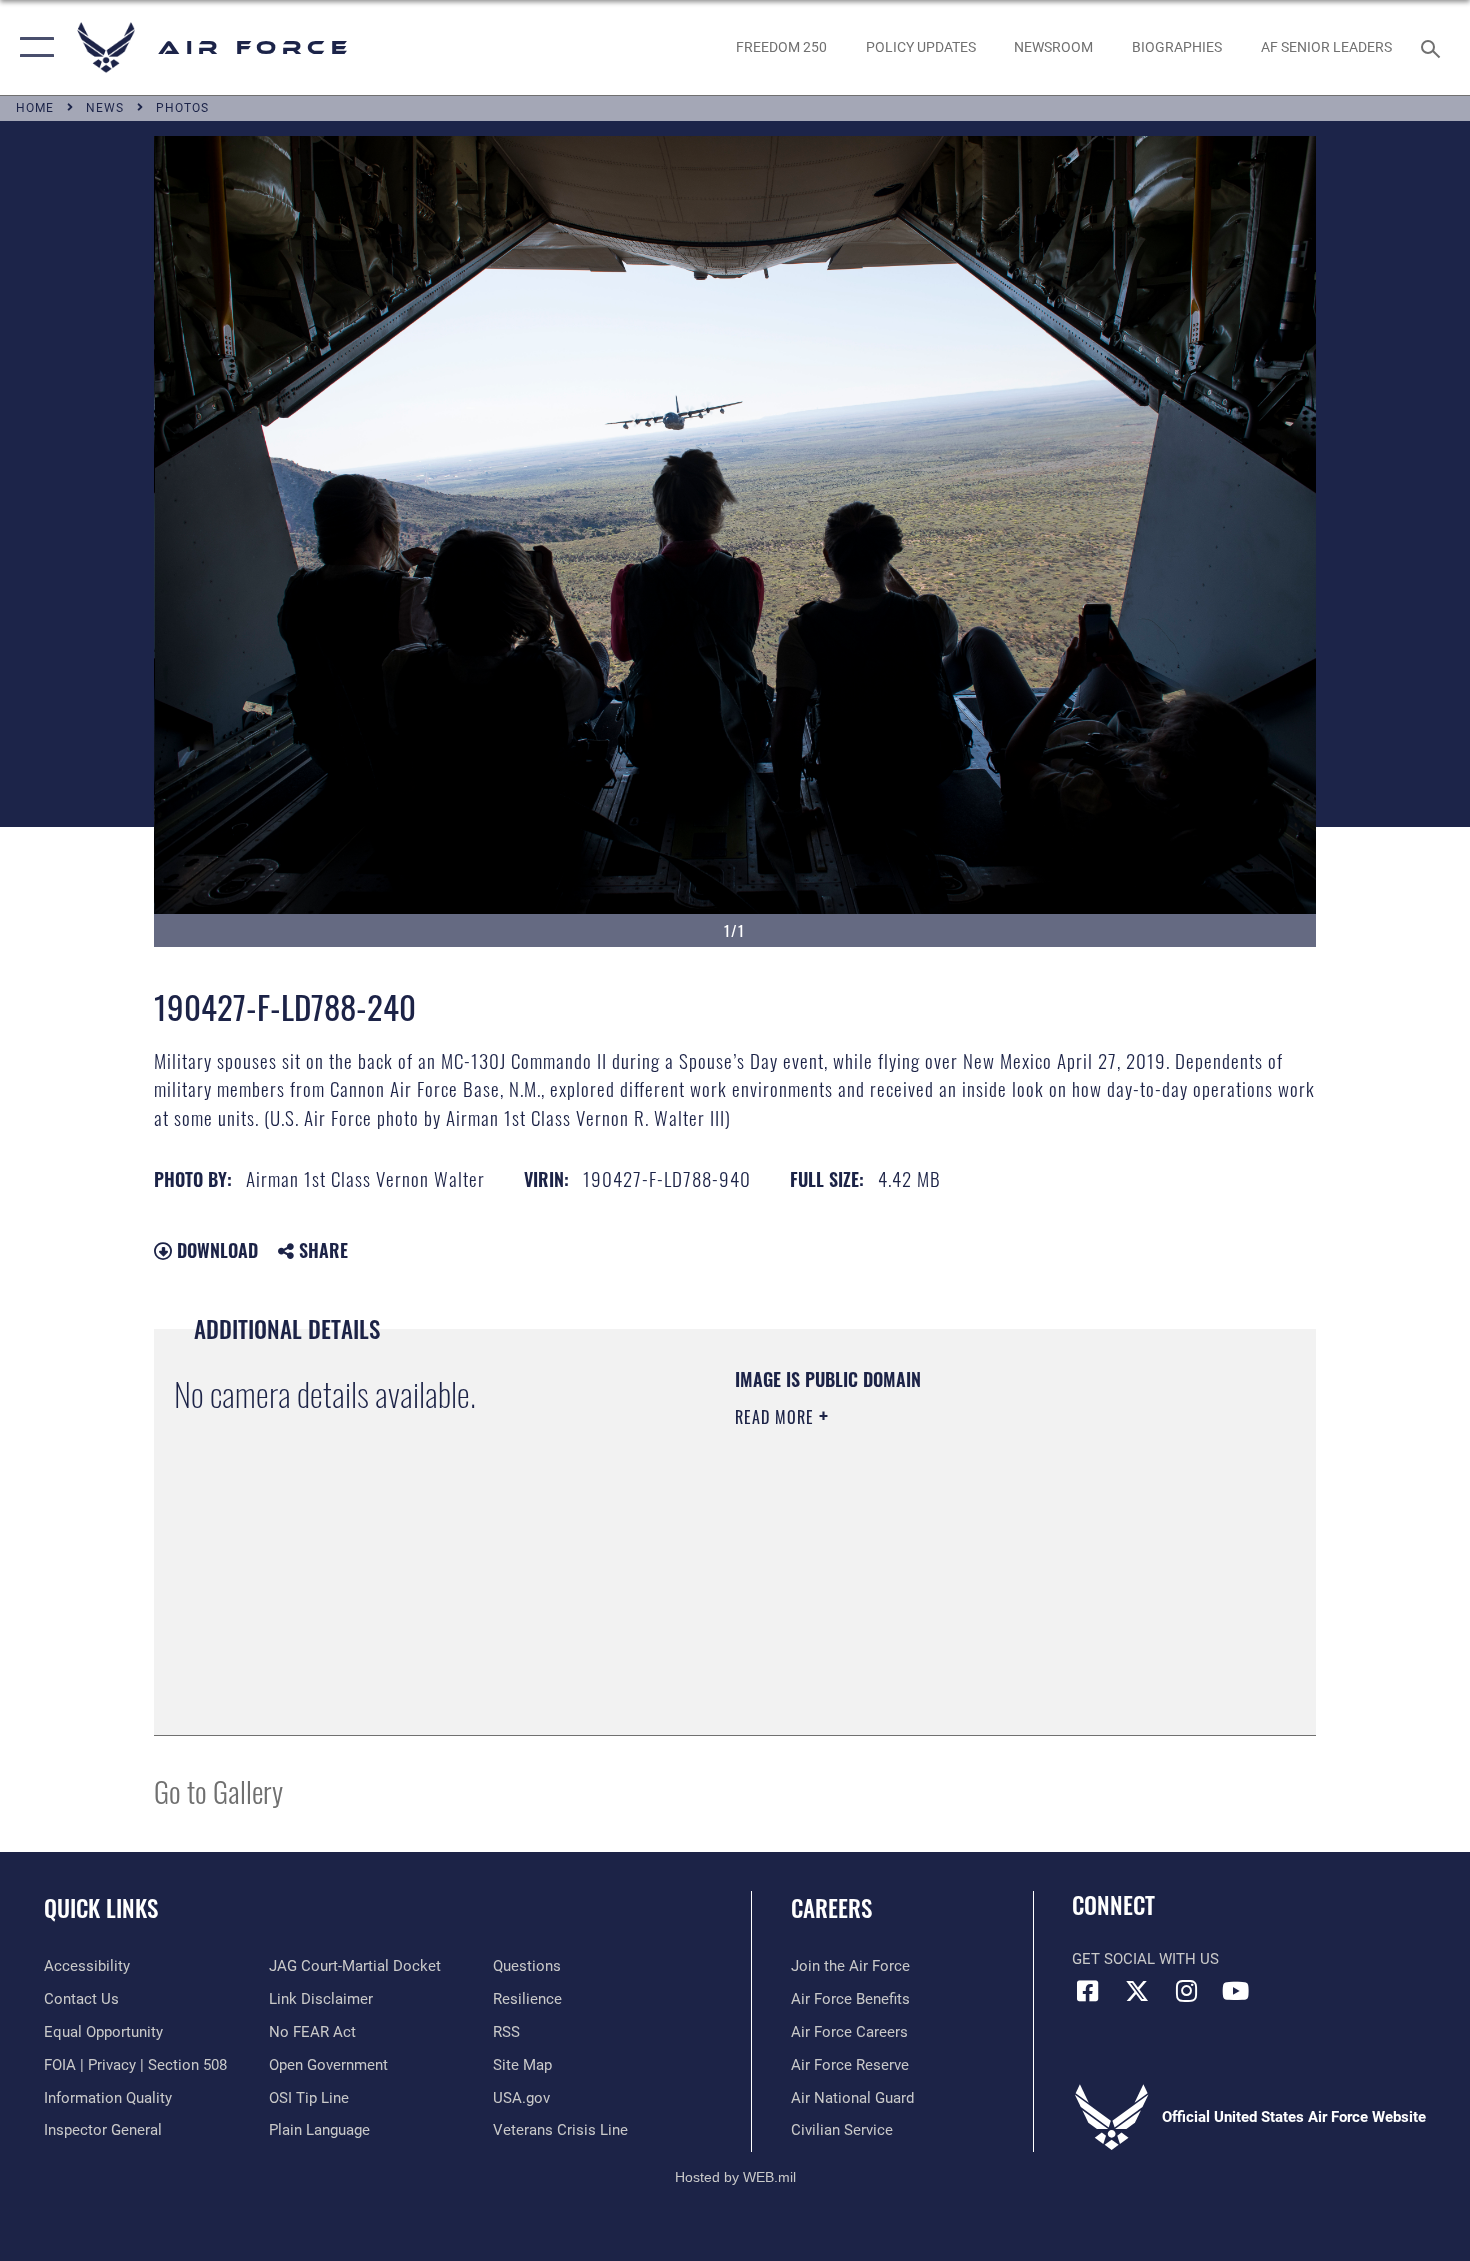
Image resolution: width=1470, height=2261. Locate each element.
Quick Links (101, 1908)
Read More (777, 1417)
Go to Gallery (218, 1790)
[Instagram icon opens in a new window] (1186, 1991)
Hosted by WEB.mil (735, 2177)
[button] (32, 47)
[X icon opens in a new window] (1137, 1991)
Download (215, 1250)
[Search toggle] (1433, 47)
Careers (831, 1908)
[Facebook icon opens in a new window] (1087, 1991)
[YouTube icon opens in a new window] (1235, 1991)
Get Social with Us (1145, 1959)
